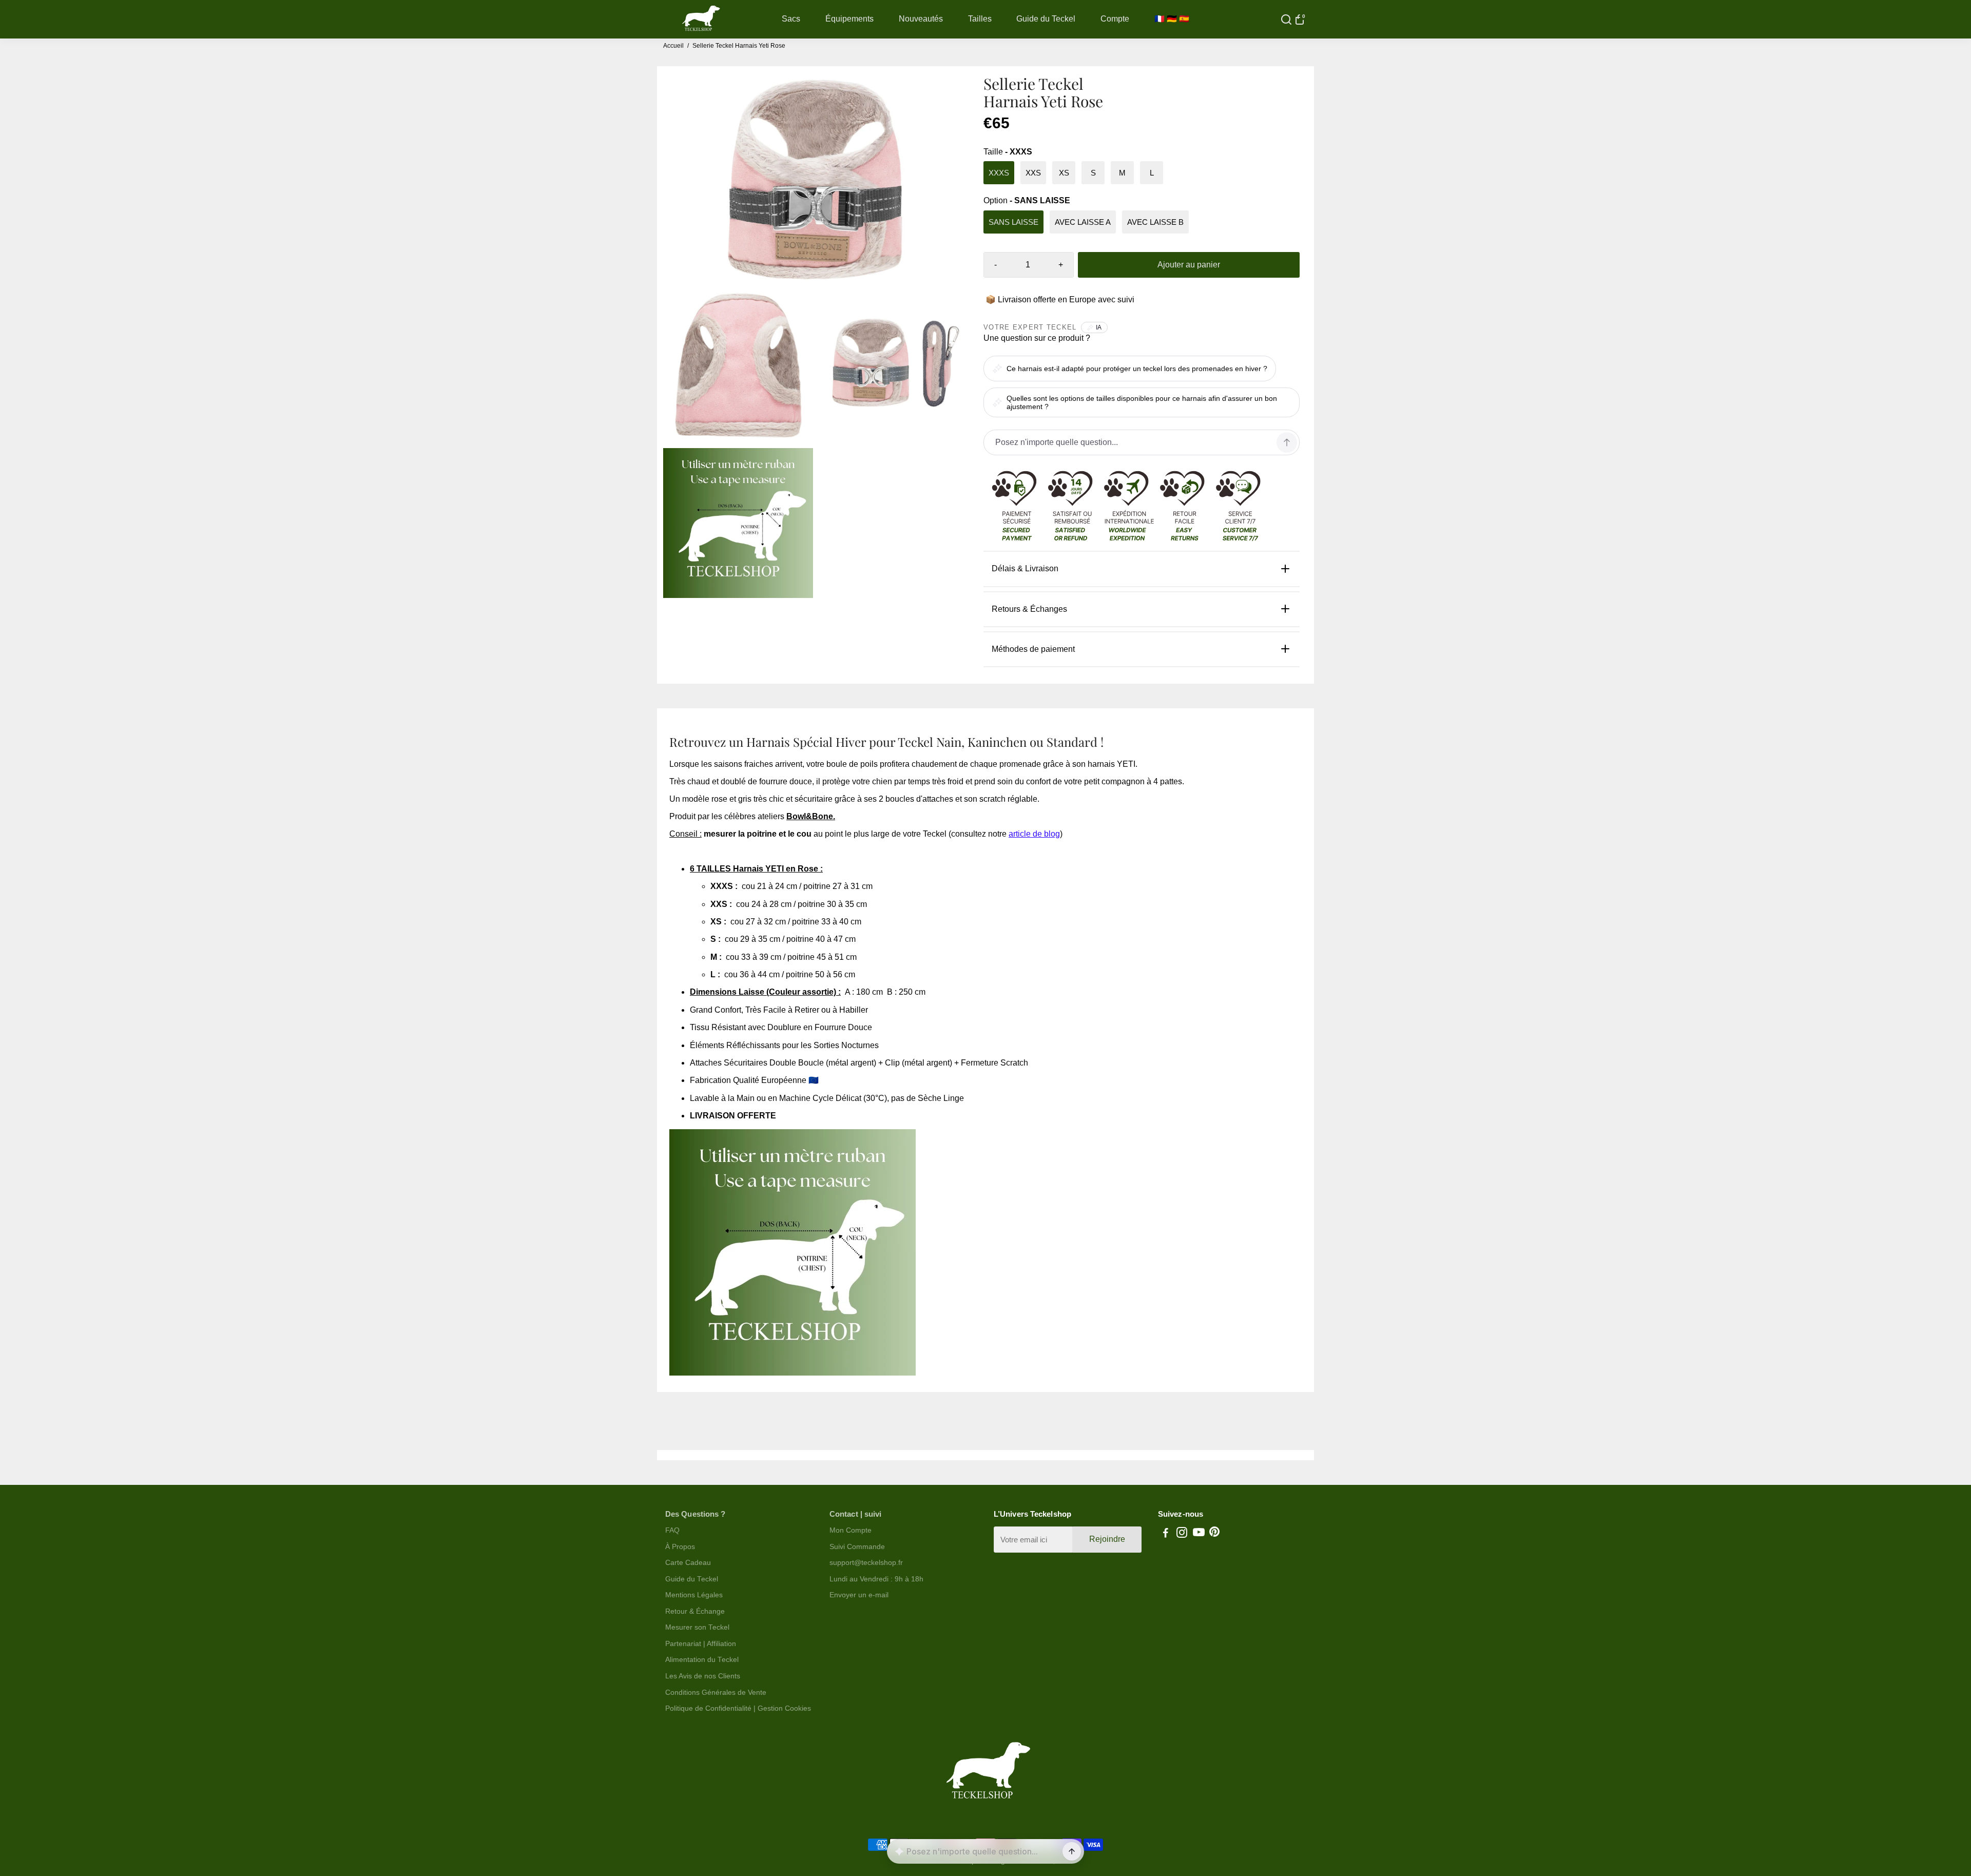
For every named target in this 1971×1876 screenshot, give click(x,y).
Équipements (849, 19)
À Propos (680, 1547)
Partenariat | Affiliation (701, 1644)
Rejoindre (1107, 1539)
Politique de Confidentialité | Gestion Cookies (738, 1708)
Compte (1115, 19)
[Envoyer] (1072, 1851)
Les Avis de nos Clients (703, 1676)
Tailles (980, 19)
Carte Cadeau (688, 1563)
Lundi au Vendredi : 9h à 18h (876, 1579)
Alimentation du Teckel (702, 1660)
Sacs (791, 19)
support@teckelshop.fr (866, 1563)
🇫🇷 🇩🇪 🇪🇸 (1172, 19)
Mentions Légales (694, 1595)
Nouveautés (921, 19)
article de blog (1034, 834)
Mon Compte (851, 1530)
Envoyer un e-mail (859, 1595)
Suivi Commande (857, 1547)
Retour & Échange (695, 1611)
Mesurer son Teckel (697, 1627)
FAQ (672, 1530)
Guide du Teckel (1046, 19)
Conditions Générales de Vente (716, 1693)
